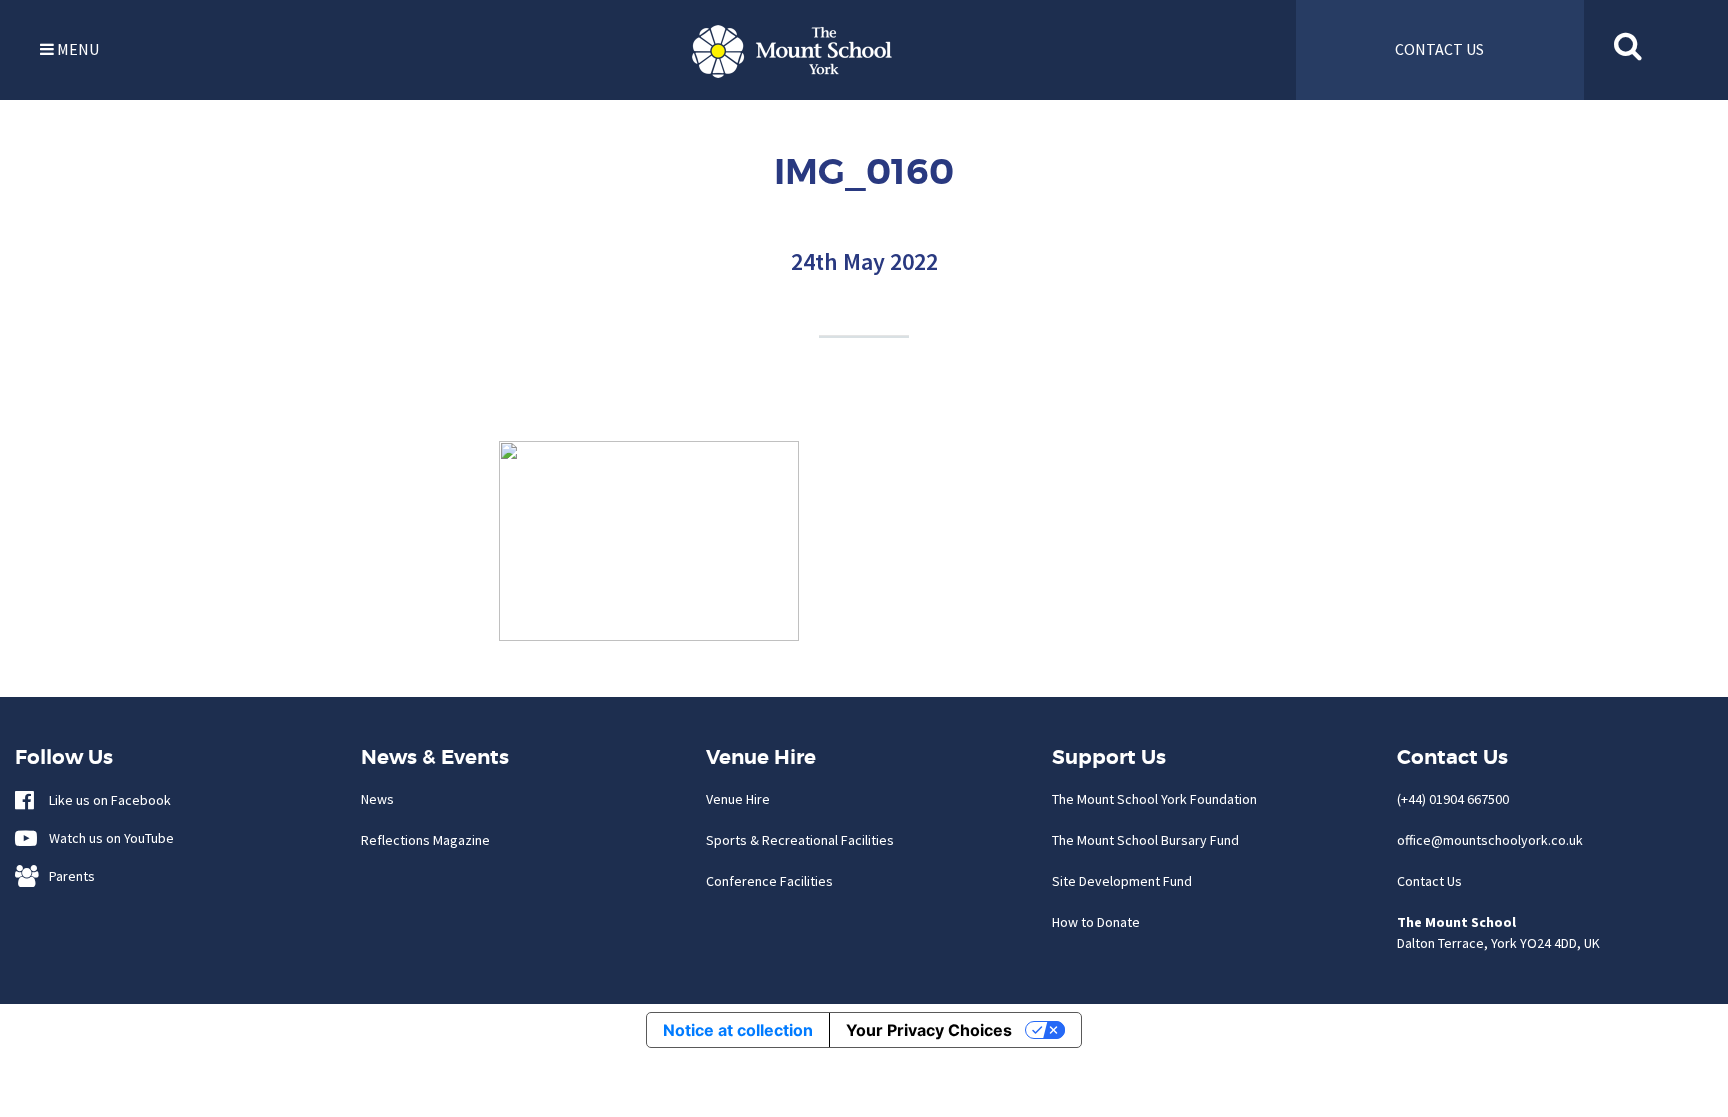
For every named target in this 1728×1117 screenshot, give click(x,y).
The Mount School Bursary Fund (1145, 840)
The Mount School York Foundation (1154, 799)
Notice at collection (738, 1030)
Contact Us (1429, 881)
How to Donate (1096, 922)
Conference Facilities (769, 881)
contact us (1439, 49)
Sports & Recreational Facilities (800, 840)
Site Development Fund (1122, 881)
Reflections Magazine (425, 840)
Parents (67, 876)
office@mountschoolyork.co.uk (1490, 840)
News (377, 799)
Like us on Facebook (105, 800)
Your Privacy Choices (929, 1030)
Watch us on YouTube (107, 838)
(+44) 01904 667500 (1453, 799)
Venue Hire (738, 799)
